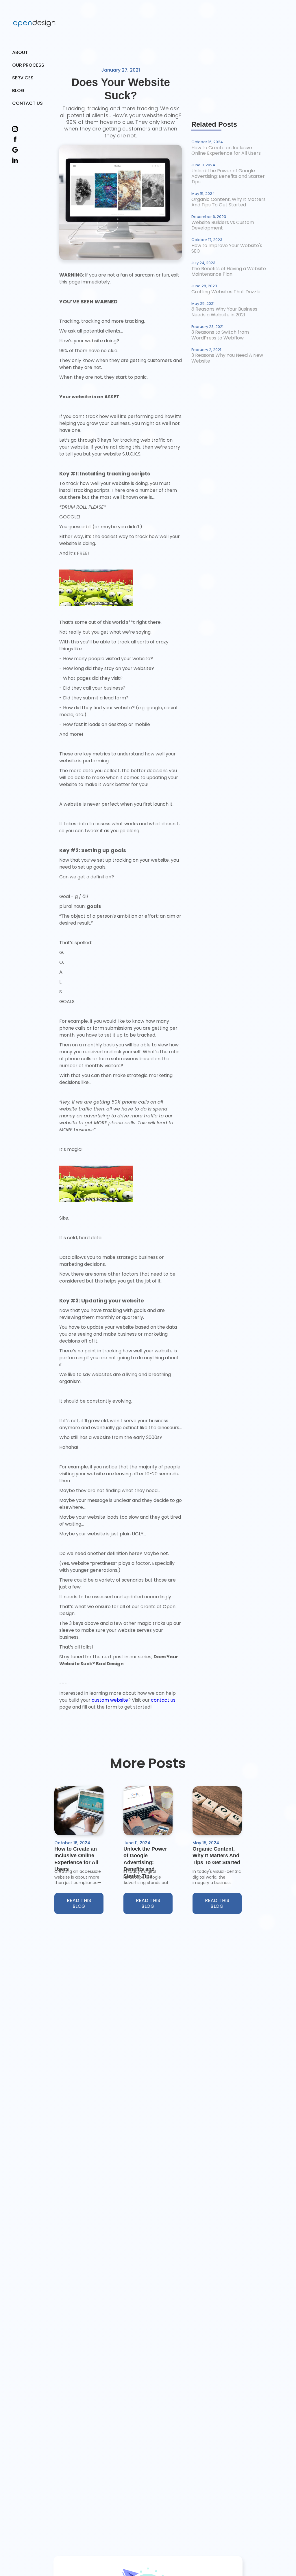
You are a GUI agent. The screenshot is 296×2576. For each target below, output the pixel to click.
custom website (110, 1700)
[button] (29, 78)
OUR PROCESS (28, 65)
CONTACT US (27, 103)
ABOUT (20, 52)
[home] (34, 23)
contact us (163, 1700)
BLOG (18, 90)
